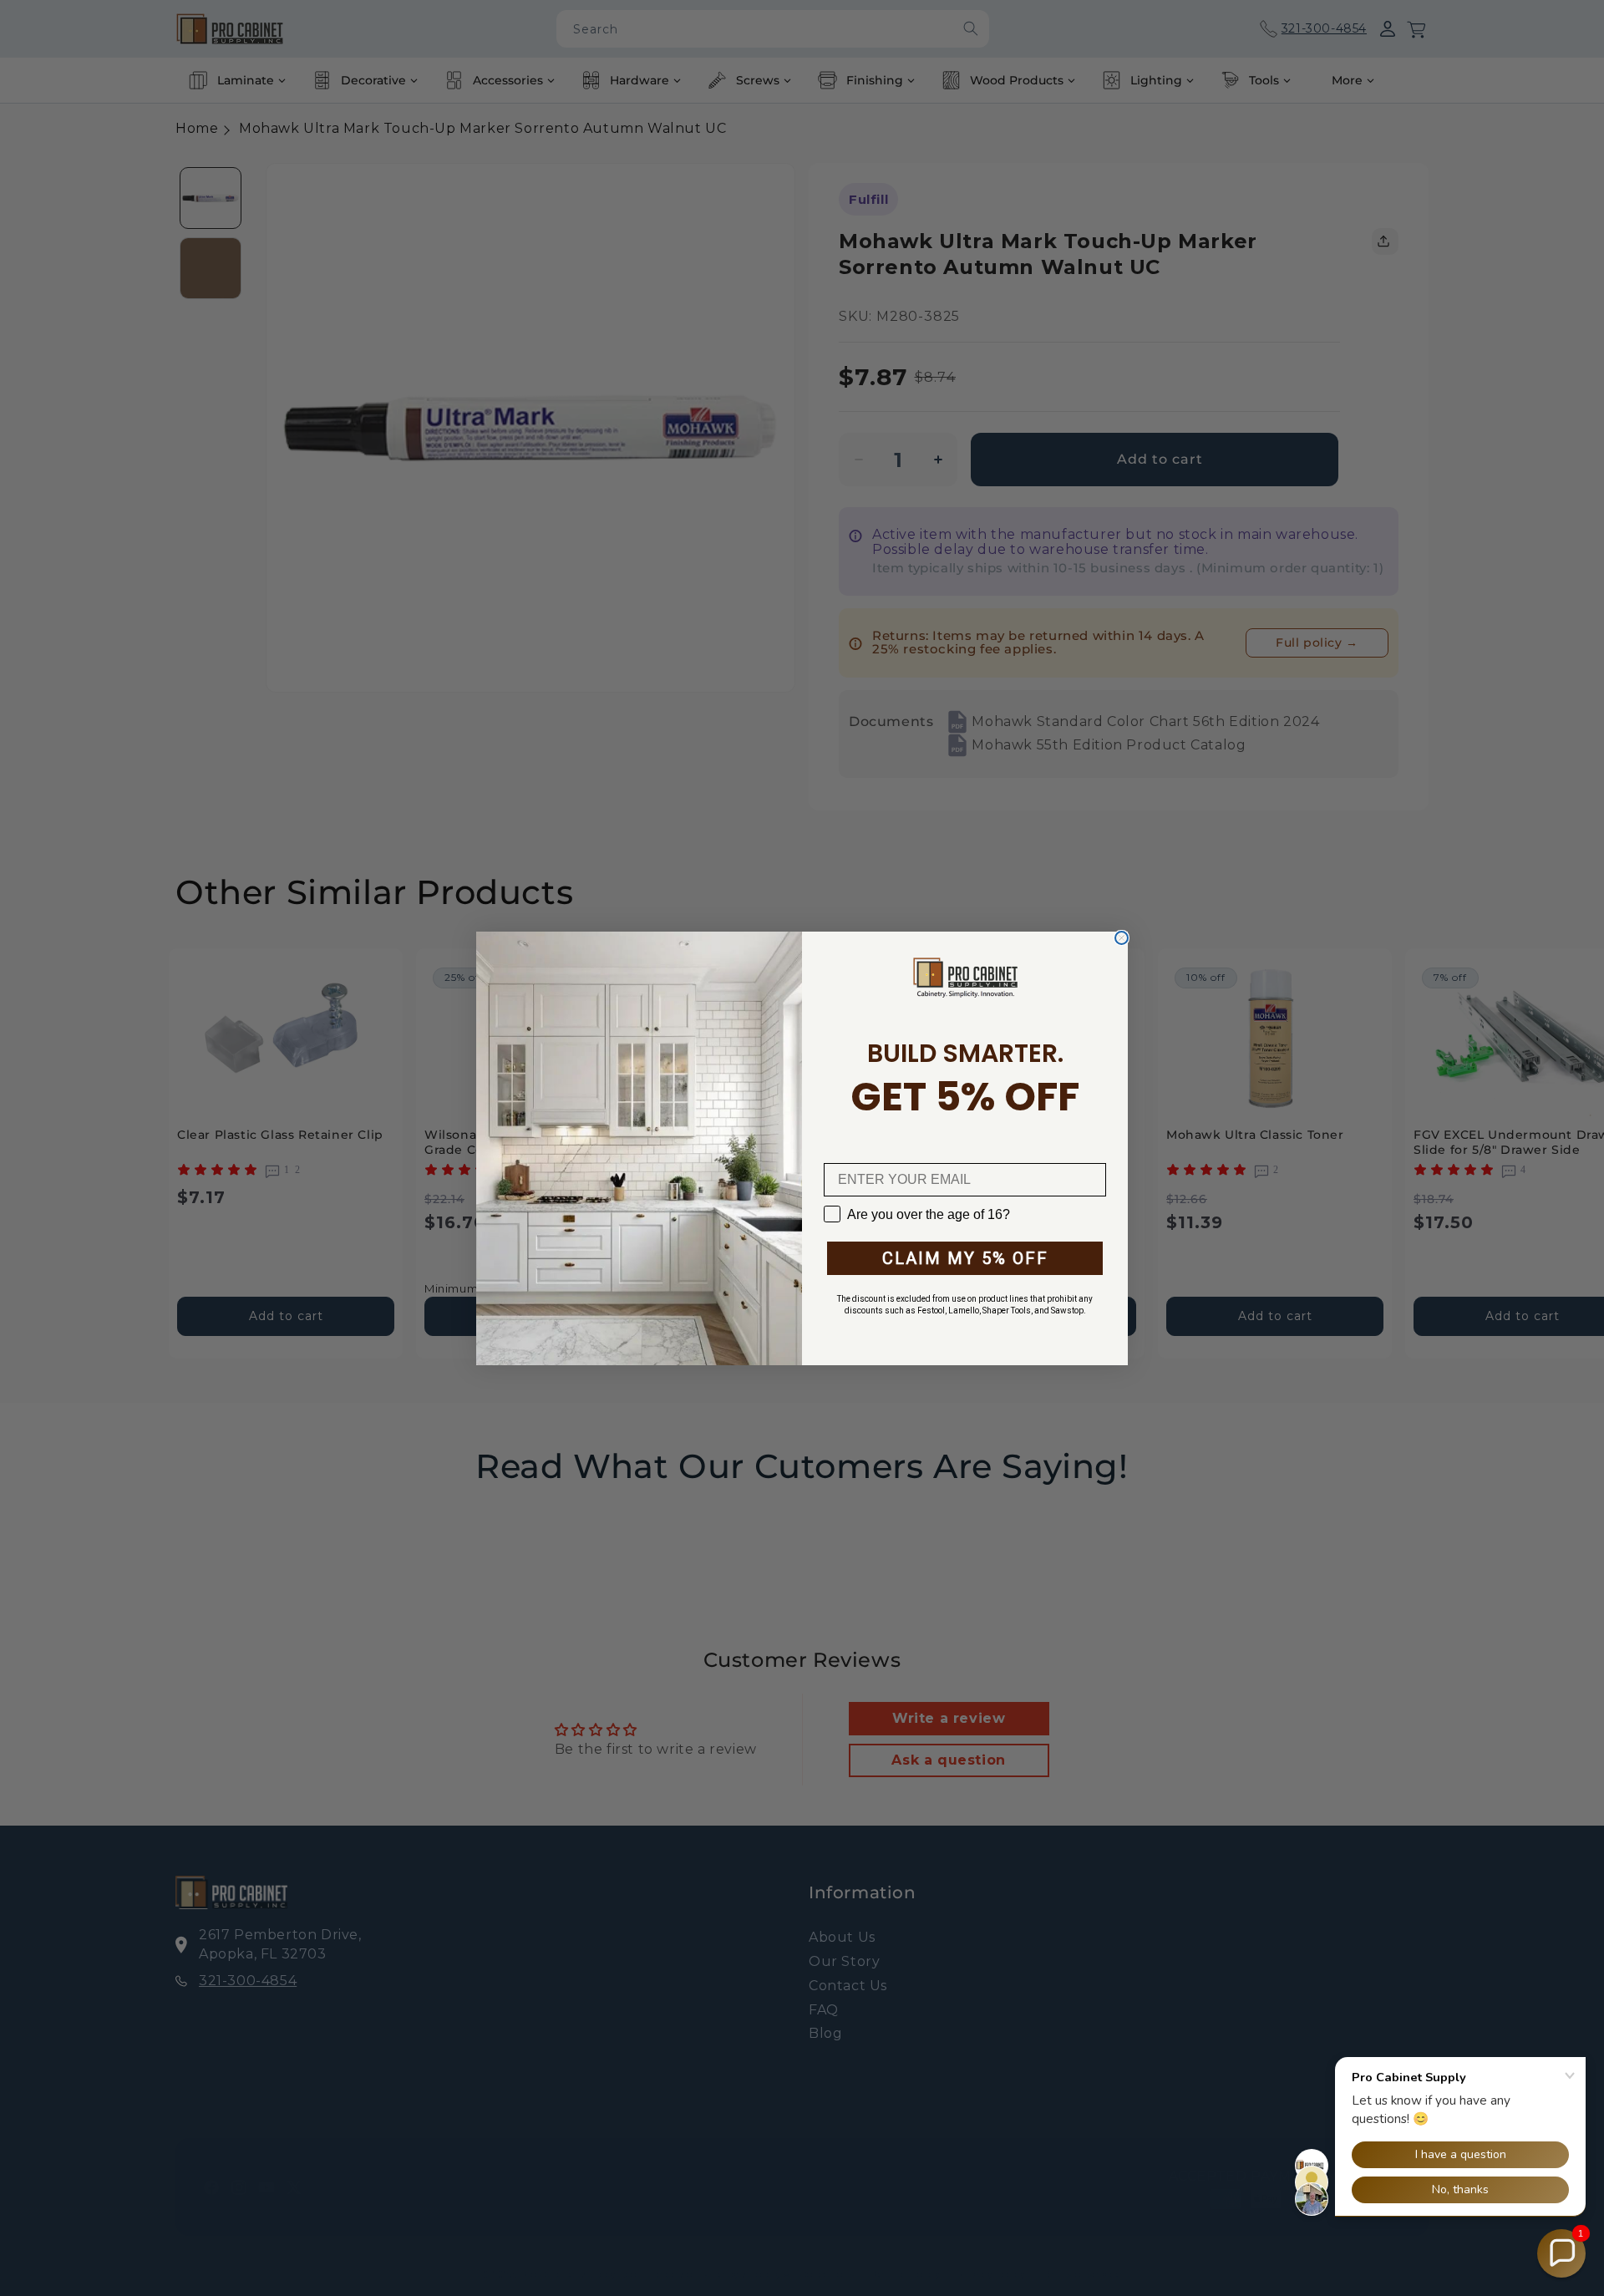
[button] (1561, 2253)
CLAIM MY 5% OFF (965, 1258)
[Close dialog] (1122, 938)
